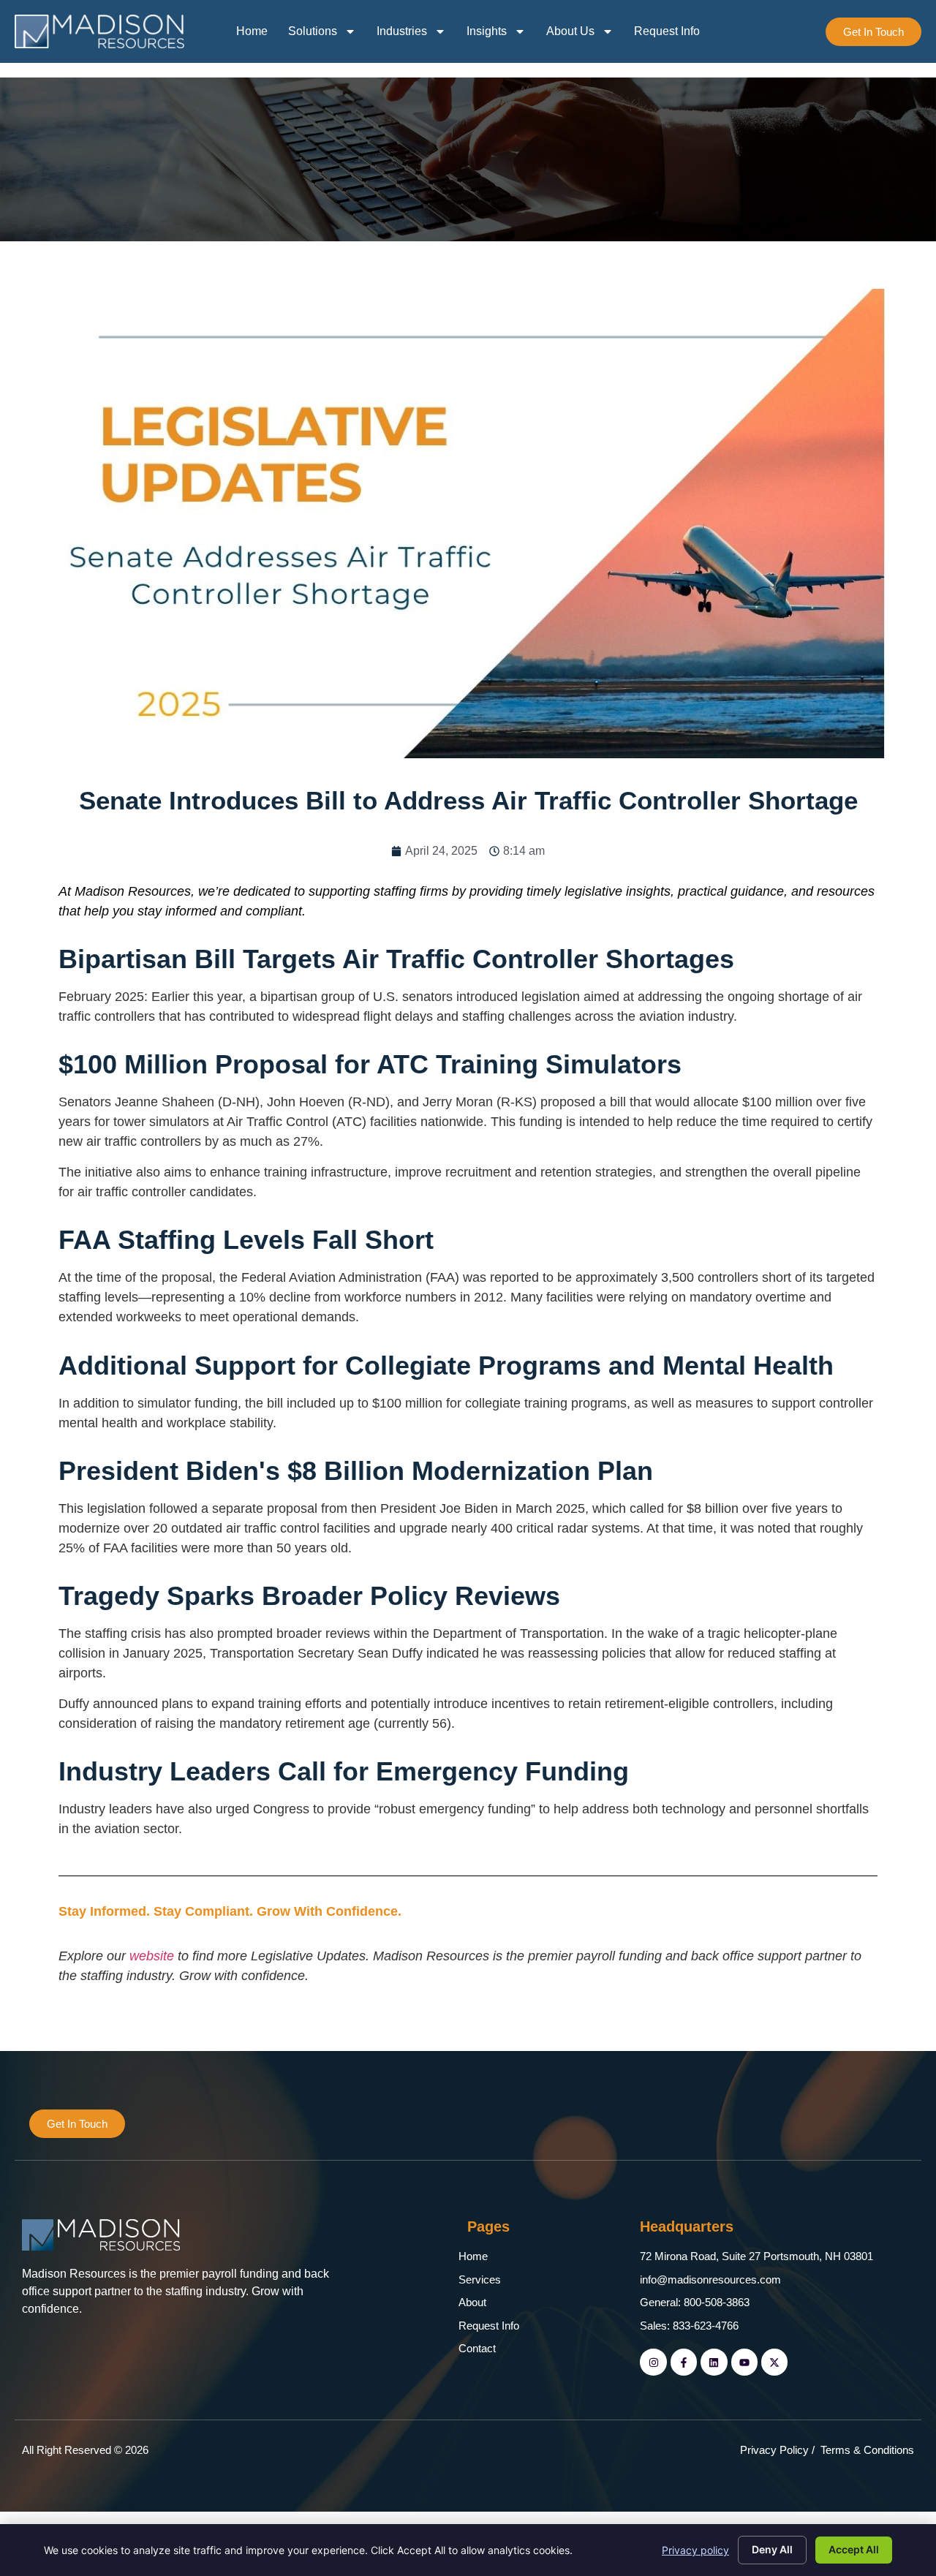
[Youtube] (744, 2362)
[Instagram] (653, 2362)
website (154, 1956)
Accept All (854, 2549)
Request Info (667, 31)
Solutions (313, 31)
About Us (570, 31)
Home (252, 31)
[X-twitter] (774, 2362)
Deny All (772, 2549)
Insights (487, 31)
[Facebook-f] (684, 2362)
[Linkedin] (714, 2362)
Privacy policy (695, 2550)
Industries (402, 31)
